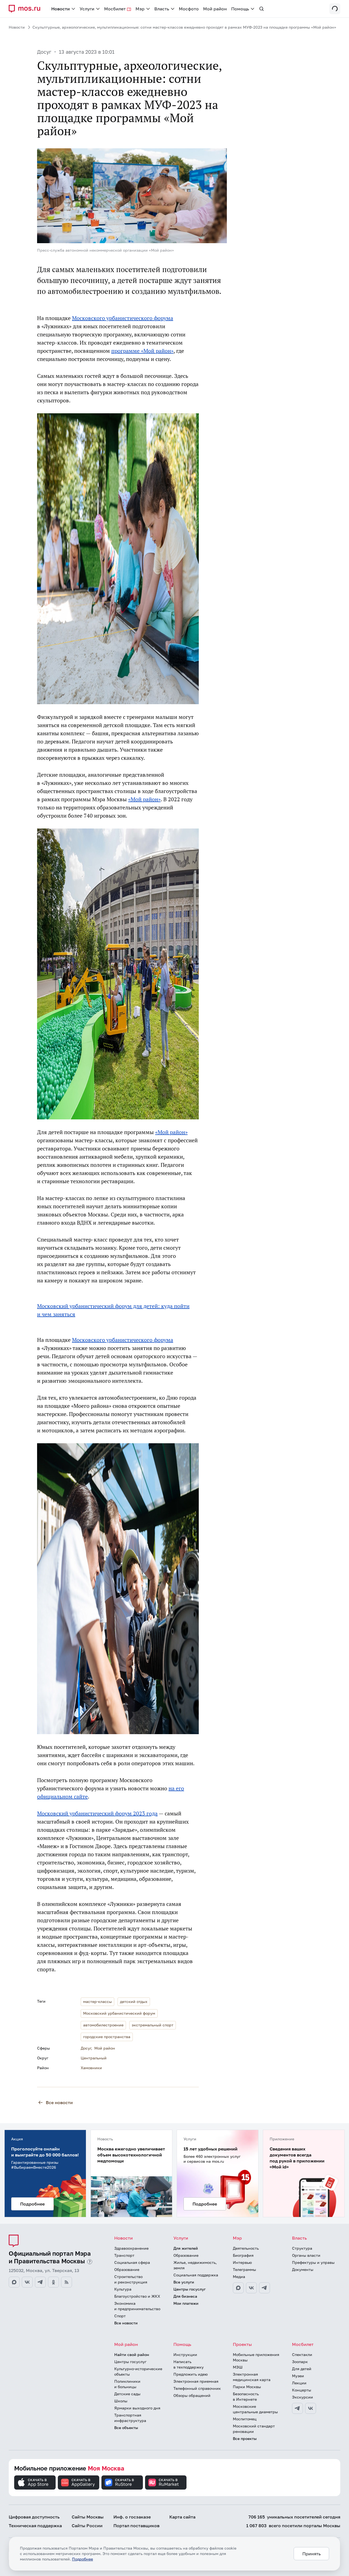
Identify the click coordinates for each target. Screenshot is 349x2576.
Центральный (94, 2058)
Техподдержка (35, 2526)
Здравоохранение (131, 2248)
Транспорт (124, 2255)
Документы (303, 2269)
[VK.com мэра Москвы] (251, 2288)
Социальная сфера (132, 2262)
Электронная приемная (196, 2381)
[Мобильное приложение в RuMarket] (166, 2482)
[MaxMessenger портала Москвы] (14, 2282)
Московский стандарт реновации (254, 2429)
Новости (17, 27)
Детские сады (127, 2394)
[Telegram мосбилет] (297, 2408)
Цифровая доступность (34, 2517)
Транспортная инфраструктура (130, 2418)
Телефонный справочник (197, 2388)
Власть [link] (162, 9)
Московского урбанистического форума (123, 318)
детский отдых (134, 2001)
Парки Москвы (247, 2387)
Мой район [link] (215, 9)
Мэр (237, 2238)
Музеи (298, 2376)
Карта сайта (182, 2517)
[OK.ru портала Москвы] (53, 2282)
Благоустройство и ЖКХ (137, 2296)
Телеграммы (244, 2269)
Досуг (44, 52)
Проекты (242, 2344)
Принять (312, 2554)
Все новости (59, 2102)
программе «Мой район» (142, 351)
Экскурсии (303, 2397)
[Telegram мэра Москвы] (264, 2288)
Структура (302, 2248)
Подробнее (82, 2559)
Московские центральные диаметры (255, 2409)
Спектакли (302, 2354)
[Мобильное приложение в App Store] (35, 2482)
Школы (121, 2401)
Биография (243, 2255)
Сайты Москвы (88, 2517)
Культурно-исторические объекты (138, 2371)
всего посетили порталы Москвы (293, 2526)
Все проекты (245, 2438)
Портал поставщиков (136, 2526)
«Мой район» (144, 799)
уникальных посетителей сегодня (294, 2517)
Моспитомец (245, 2419)
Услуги (181, 2238)
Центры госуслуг (189, 2289)
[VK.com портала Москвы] (27, 2282)
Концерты (302, 2390)
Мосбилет (303, 2344)
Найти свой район (132, 2354)
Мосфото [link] (189, 9)
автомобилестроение (103, 2025)
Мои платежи (186, 2303)
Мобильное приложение (69, 2468)
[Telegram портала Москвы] (40, 2282)
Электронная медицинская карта (252, 2377)
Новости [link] (61, 9)
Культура (123, 2289)
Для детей (302, 2369)
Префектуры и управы (313, 2262)
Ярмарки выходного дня (137, 2408)
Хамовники (91, 2068)
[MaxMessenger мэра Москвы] (238, 2288)
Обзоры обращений (192, 2395)
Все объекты (126, 2428)
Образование (127, 2269)
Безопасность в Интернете (246, 2396)
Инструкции (185, 2354)
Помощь (182, 2344)
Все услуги (184, 2282)
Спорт (120, 2316)
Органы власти (306, 2255)
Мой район (105, 2048)
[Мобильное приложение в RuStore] (122, 2482)
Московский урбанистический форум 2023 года (97, 1813)
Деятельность (246, 2248)
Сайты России (87, 2526)
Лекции (299, 2383)
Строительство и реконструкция (131, 2279)
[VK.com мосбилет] (311, 2408)
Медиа (239, 2277)
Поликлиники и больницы (127, 2384)
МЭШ (238, 2367)
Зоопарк (300, 2362)
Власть (299, 2238)
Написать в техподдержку (189, 2364)
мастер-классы (97, 2001)
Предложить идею (191, 2374)
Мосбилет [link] (115, 9)
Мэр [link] (140, 9)
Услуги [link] (87, 9)
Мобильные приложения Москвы (256, 2357)
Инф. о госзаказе (132, 2517)
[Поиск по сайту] (261, 9)
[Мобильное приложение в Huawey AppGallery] (79, 2482)
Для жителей (186, 2248)
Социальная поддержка (196, 2275)
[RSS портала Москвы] (67, 2282)
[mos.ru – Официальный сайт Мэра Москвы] (27, 9)
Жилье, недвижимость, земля (195, 2265)
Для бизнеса (185, 2296)
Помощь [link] (240, 9)
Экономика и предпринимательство (137, 2306)
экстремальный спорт (153, 2025)
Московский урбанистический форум (119, 2013)
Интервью (242, 2262)
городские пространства (107, 2037)
